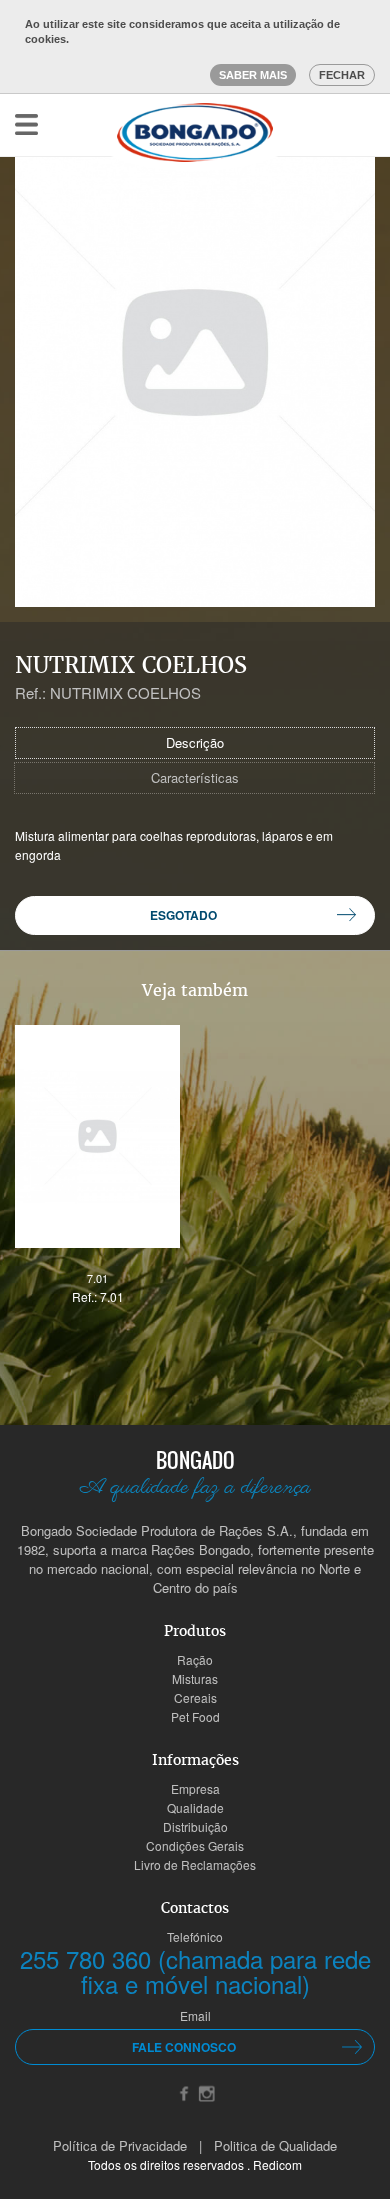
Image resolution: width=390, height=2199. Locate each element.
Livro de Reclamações (195, 1864)
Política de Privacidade (120, 2145)
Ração (195, 1659)
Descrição (195, 742)
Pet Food (195, 1716)
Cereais (195, 1697)
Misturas (195, 1678)
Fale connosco (184, 2047)
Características (195, 777)
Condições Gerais (195, 1845)
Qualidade (195, 1807)
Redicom (277, 2164)
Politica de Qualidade (275, 2145)
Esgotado (183, 915)
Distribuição (195, 1826)
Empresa (195, 1788)
